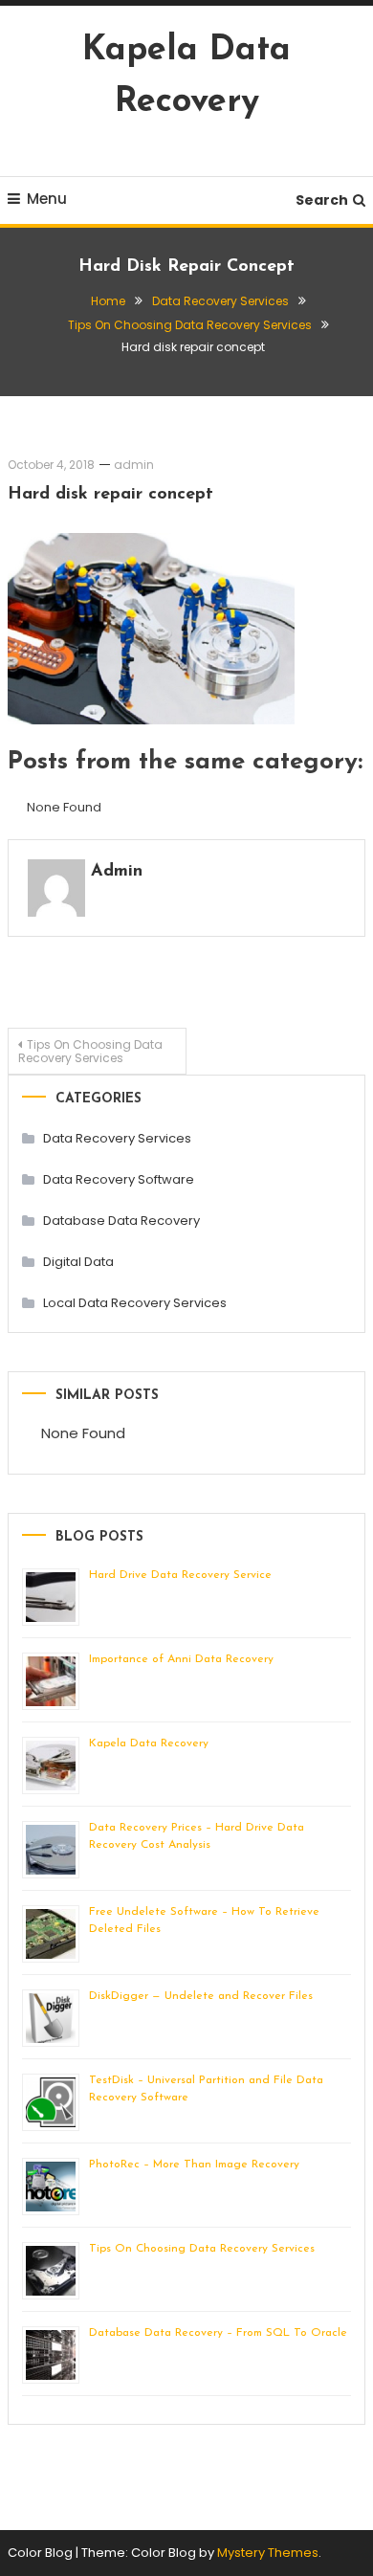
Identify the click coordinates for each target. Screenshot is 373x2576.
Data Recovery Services (117, 1138)
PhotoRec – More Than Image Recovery (194, 2165)
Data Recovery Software (119, 1179)
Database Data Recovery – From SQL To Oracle (218, 2333)
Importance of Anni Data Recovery (181, 1659)
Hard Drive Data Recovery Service (180, 1575)
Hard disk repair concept (110, 495)
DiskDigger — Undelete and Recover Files (201, 1996)
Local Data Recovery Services (135, 1303)
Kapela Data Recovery (149, 1743)
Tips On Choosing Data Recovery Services (90, 1051)
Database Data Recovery (121, 1221)
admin (134, 465)
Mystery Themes (268, 2553)
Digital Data (78, 1262)
